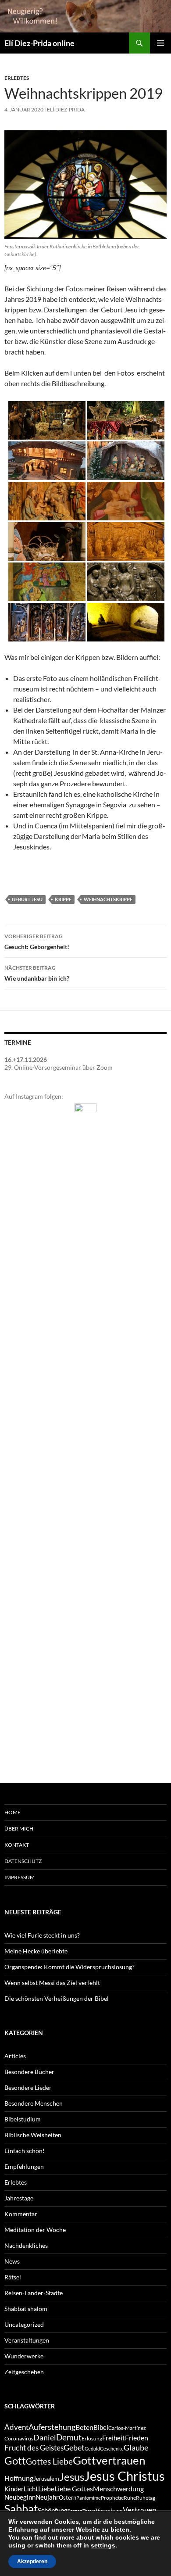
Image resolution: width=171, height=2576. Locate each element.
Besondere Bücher (29, 2072)
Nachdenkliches (26, 2245)
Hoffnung (19, 2478)
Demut (69, 2437)
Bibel (101, 2427)
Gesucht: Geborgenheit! (37, 942)
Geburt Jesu (27, 899)
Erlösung (92, 2438)
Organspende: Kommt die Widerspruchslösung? (69, 1967)
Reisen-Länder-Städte (34, 2293)
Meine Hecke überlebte (36, 1951)
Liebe (46, 2488)
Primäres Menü (160, 43)
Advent (16, 2427)
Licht (31, 2489)
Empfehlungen (24, 2166)
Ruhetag (146, 2498)
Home (12, 1812)
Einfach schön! (25, 2151)
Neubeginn (20, 2497)
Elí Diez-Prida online (39, 43)
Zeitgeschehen (24, 2372)
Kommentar (21, 2214)
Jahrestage (19, 2198)
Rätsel (13, 2277)
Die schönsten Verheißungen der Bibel (57, 1998)
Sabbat (21, 2508)
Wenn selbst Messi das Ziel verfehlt (52, 1983)
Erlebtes (17, 78)
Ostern (68, 2497)
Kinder (14, 2489)
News (12, 2261)
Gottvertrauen (109, 2460)
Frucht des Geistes (34, 2448)
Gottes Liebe (49, 2461)
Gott (15, 2461)
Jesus (72, 2477)
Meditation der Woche (35, 2230)
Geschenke (112, 2449)
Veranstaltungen (27, 2340)
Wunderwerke (24, 2356)
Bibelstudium (23, 2119)
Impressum (20, 1877)
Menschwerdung (118, 2488)
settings (103, 2545)
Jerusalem (46, 2479)
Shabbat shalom (26, 2309)
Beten (84, 2427)
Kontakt (17, 1845)
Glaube (136, 2448)
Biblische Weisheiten (33, 2135)
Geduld (92, 2449)
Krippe (63, 899)
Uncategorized (24, 2324)
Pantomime (89, 2498)
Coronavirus (19, 2438)
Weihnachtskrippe (108, 899)
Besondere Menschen (34, 2103)
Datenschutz (23, 1861)
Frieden (137, 2438)
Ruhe (130, 2498)
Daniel (45, 2437)
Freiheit (114, 2438)
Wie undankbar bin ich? (37, 973)
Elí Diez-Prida (66, 109)
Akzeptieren (32, 2562)
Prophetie (112, 2498)
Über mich (19, 1829)
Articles (15, 2056)
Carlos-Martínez (127, 2428)
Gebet (74, 2448)
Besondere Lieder (28, 2087)
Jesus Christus (125, 2476)
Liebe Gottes (74, 2488)
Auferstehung (52, 2427)
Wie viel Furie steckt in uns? (42, 1935)
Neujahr (47, 2497)
